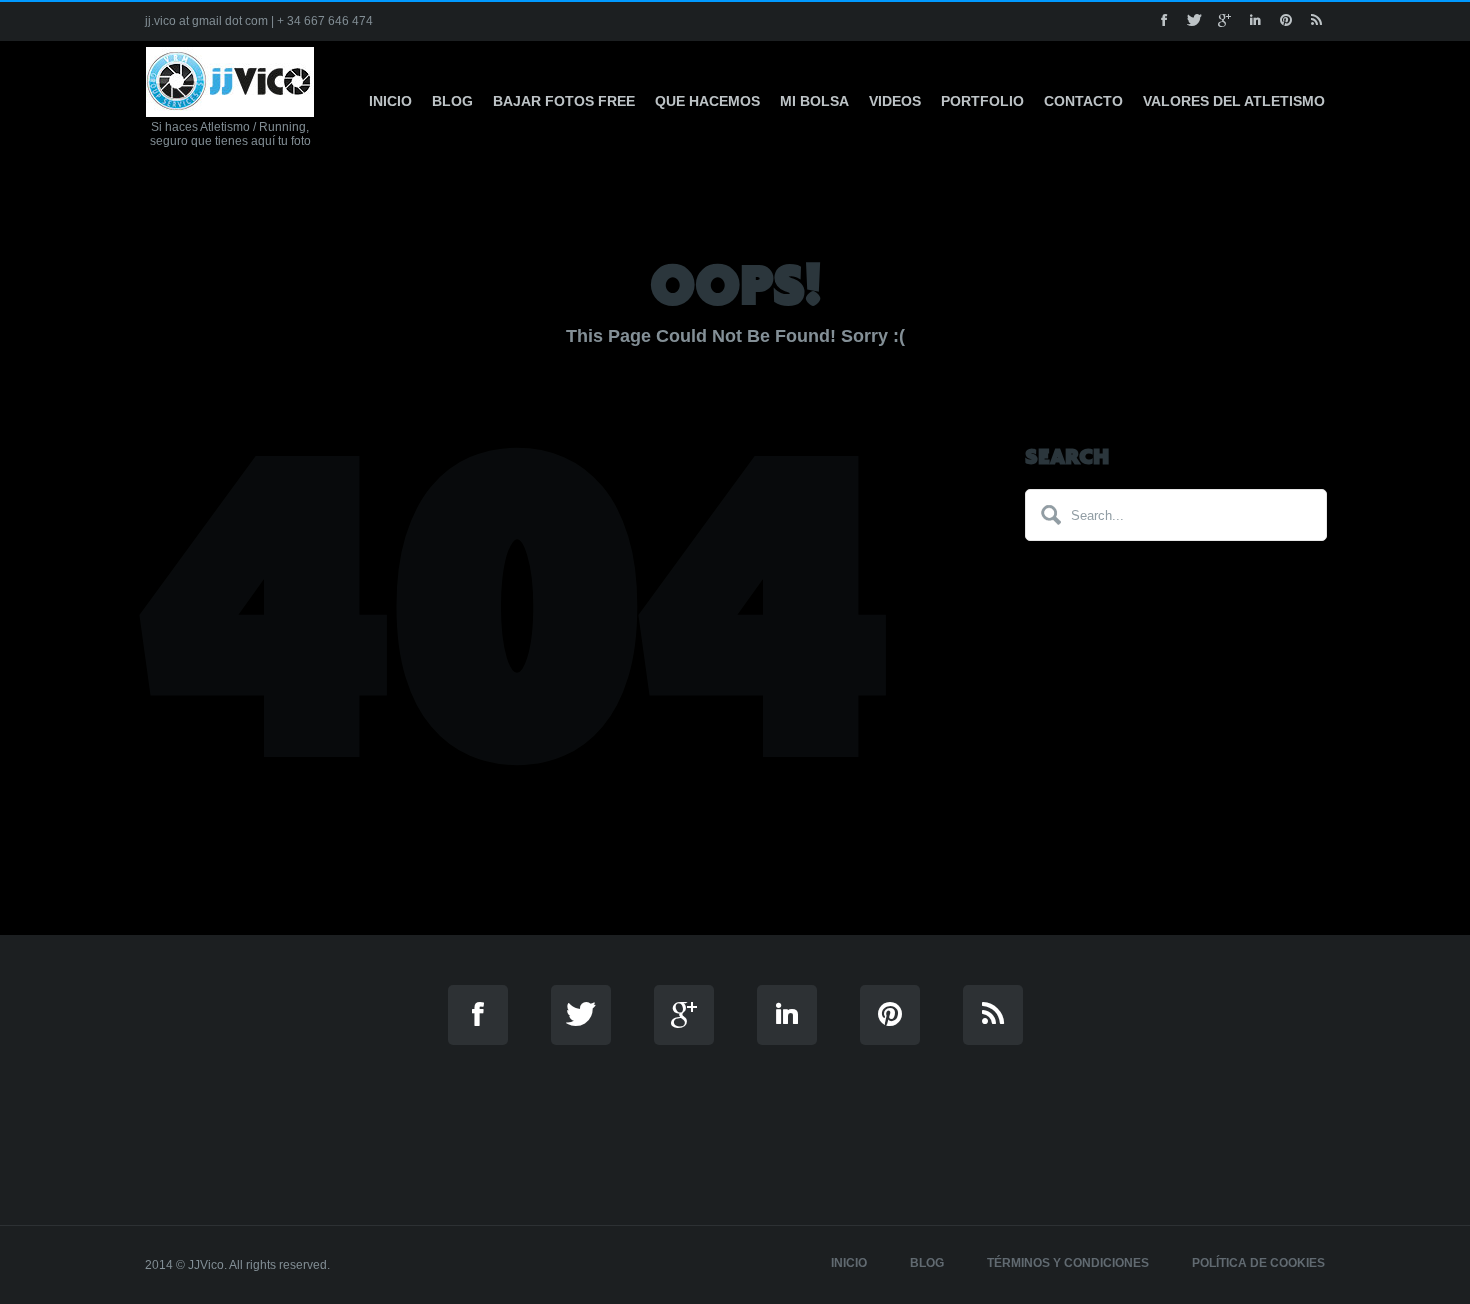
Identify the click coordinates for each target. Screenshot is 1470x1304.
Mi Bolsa (814, 101)
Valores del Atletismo (1234, 101)
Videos (895, 101)
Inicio (390, 101)
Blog (452, 101)
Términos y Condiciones (1068, 1263)
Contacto (1083, 101)
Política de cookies (1258, 1263)
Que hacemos (707, 101)
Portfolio (982, 101)
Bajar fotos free (564, 101)
